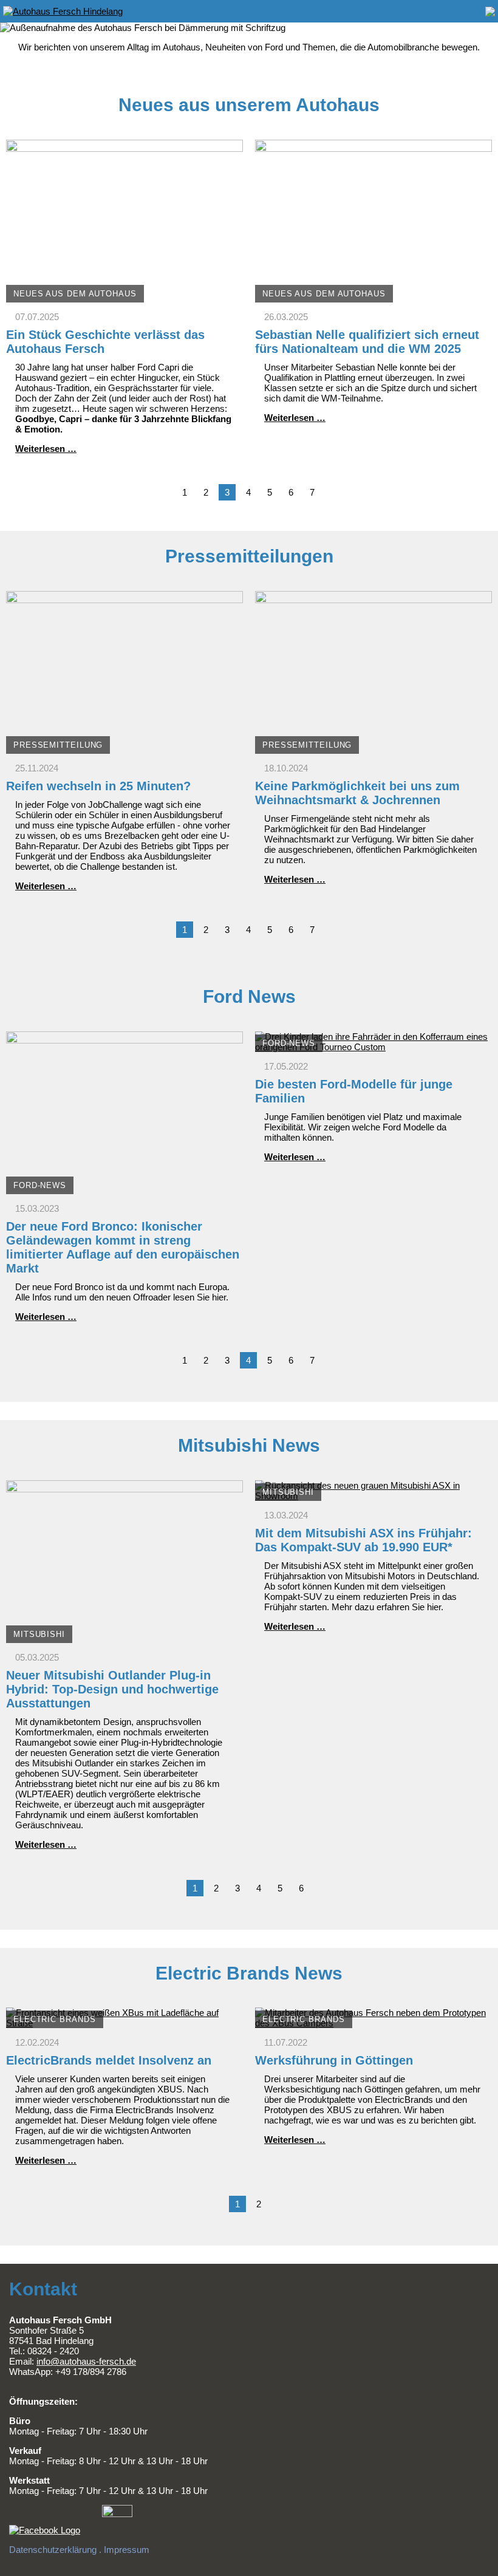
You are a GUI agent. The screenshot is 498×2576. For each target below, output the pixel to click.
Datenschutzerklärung (53, 2550)
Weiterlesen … (46, 449)
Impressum (127, 2550)
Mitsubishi (39, 1634)
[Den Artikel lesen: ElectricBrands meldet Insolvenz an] (124, 2023)
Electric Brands (55, 2019)
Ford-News (40, 1185)
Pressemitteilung (58, 745)
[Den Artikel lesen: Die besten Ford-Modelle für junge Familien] (373, 1047)
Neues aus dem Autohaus (75, 294)
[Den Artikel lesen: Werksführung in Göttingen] (373, 2023)
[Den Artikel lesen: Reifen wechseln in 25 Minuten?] (124, 749)
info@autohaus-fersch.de (86, 2361)
